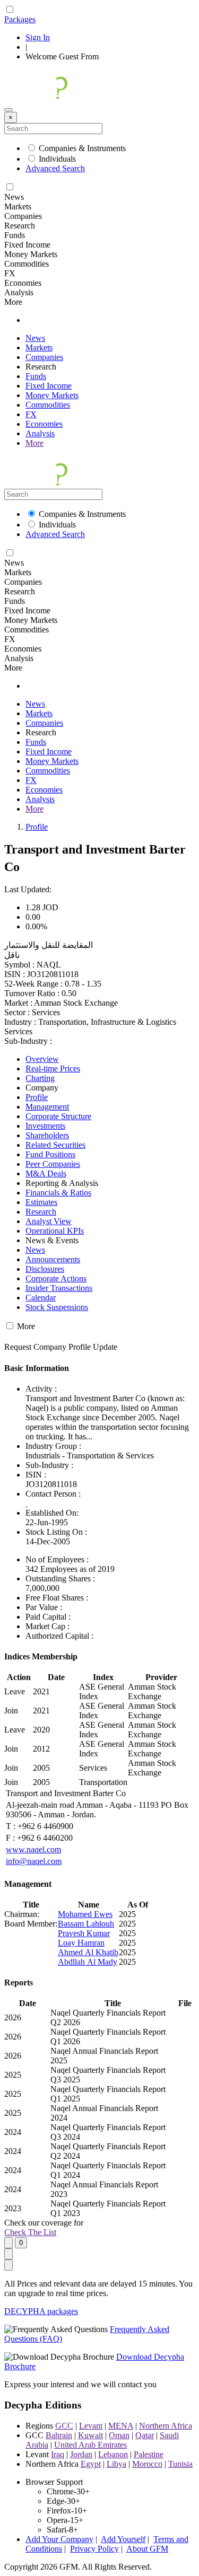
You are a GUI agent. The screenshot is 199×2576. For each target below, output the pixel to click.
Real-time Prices (53, 1069)
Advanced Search (55, 168)
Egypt (91, 2464)
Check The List (30, 2232)
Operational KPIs (55, 1231)
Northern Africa (166, 2426)
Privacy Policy (94, 2549)
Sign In (38, 37)
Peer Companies (53, 1164)
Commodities (48, 405)
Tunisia (180, 2464)
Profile (37, 827)
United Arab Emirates (90, 2445)
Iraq (58, 2454)
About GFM (147, 2549)
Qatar (145, 2435)
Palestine (149, 2454)
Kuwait (90, 2435)
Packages (20, 19)
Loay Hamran (81, 1943)
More (34, 443)
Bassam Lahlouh (86, 1924)
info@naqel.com (34, 1861)
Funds (36, 376)
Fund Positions (50, 1154)
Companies (44, 357)
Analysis (40, 433)
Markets (39, 348)
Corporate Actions (56, 1278)
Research (41, 1212)
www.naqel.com (33, 1849)
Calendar (41, 1298)
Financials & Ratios (58, 1193)
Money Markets (52, 395)
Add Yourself (123, 2539)
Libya (116, 2464)
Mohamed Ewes (85, 1914)
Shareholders (47, 1135)
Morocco (147, 2464)
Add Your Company (59, 2539)
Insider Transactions (59, 1288)
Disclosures (45, 1269)
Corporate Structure (58, 1116)
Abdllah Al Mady (88, 1962)
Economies (44, 424)
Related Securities (55, 1145)
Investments (45, 1126)
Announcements (53, 1259)
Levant (91, 2426)
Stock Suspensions (57, 1307)
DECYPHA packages (41, 2311)
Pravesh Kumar (84, 1933)
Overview (42, 1059)
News (35, 338)
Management (47, 1107)
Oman (119, 2435)
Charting (40, 1078)
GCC (64, 2426)
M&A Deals (46, 1173)
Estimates (41, 1202)
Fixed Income (49, 386)
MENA (121, 2426)
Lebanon (113, 2454)
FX (31, 414)
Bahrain (59, 2435)
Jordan (81, 2454)
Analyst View (49, 1221)
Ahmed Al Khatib (88, 1952)
